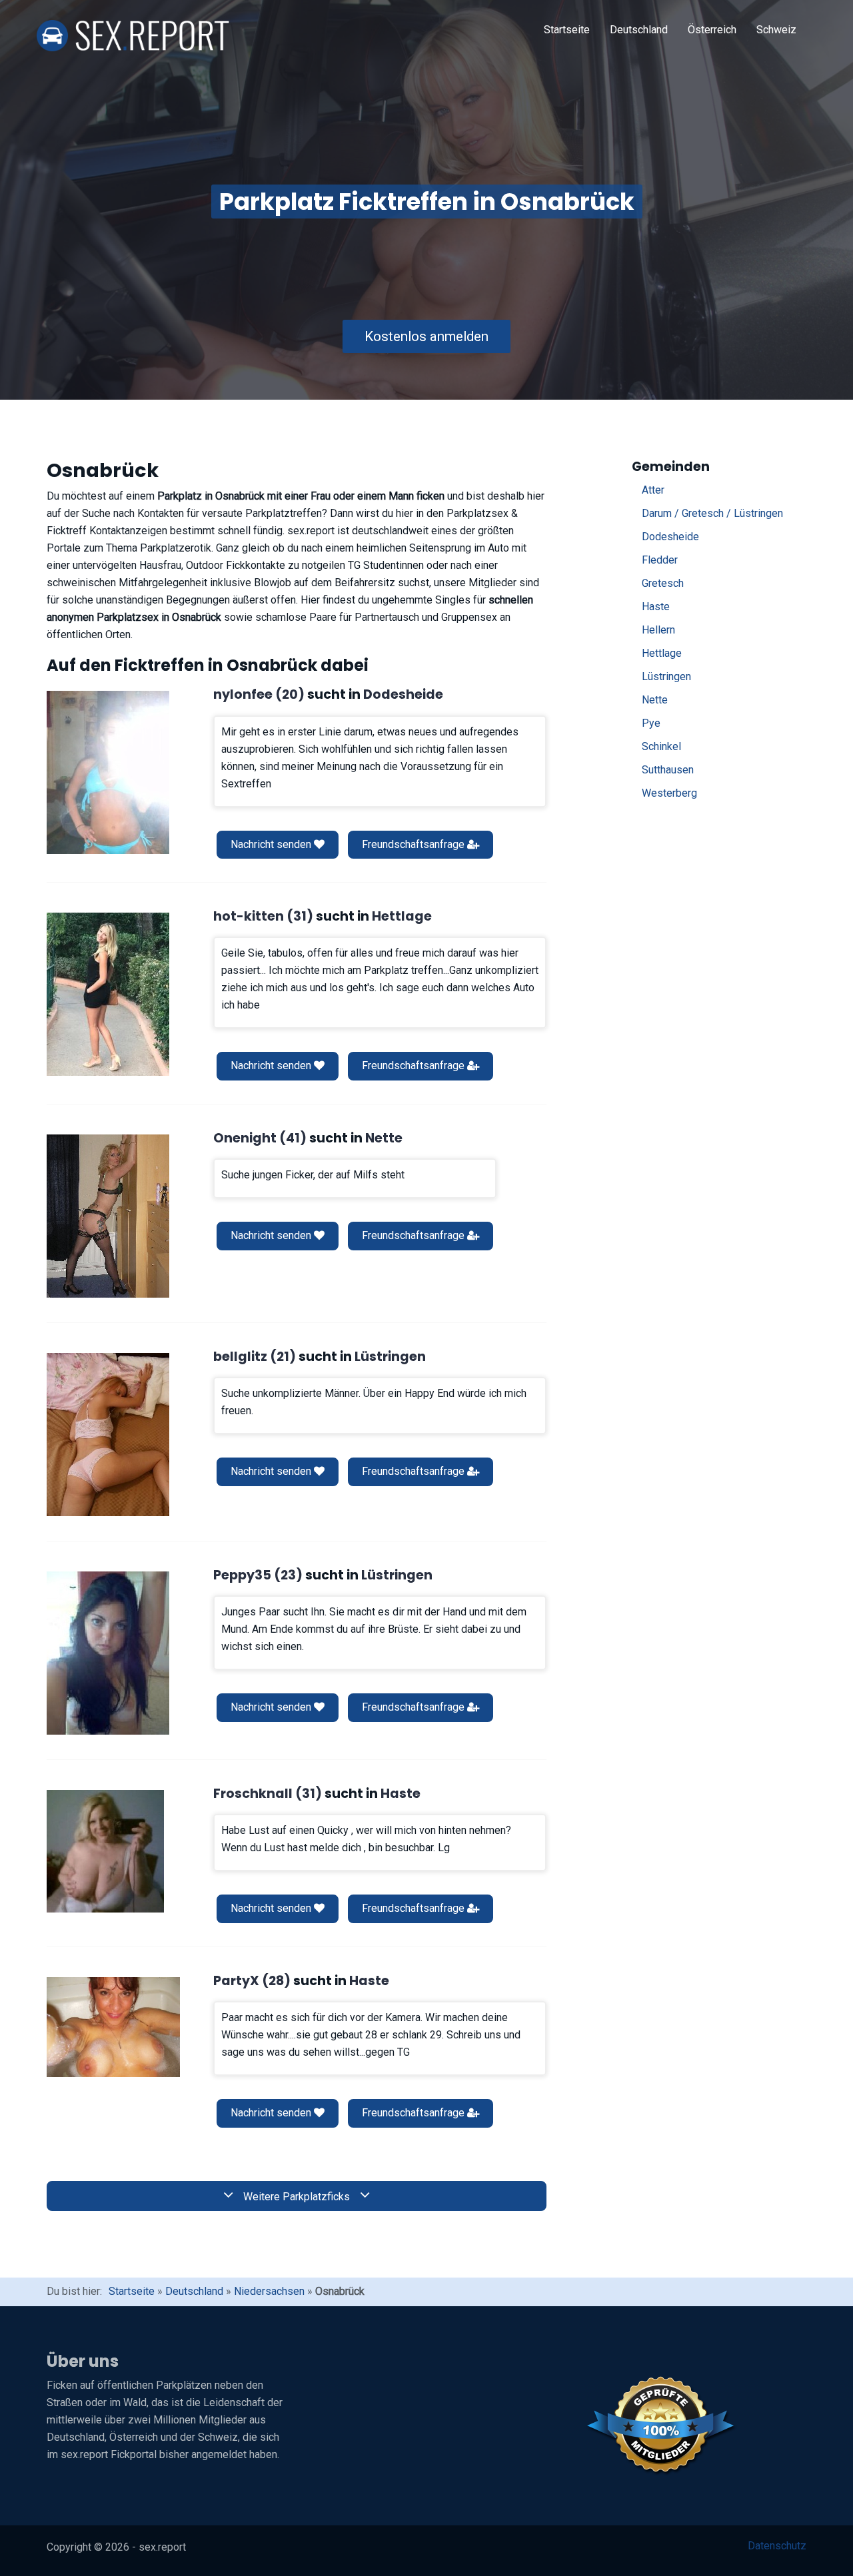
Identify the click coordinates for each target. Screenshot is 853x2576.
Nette (655, 700)
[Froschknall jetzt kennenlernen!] (105, 1851)
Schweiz (776, 30)
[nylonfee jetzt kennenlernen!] (108, 772)
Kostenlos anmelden (426, 336)
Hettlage (662, 653)
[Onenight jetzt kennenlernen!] (108, 1216)
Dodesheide (670, 537)
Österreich (712, 30)
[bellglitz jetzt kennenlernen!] (108, 1435)
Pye (651, 723)
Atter (653, 490)
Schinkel (661, 746)
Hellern (658, 630)
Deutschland (639, 30)
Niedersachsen (269, 2291)
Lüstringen (666, 676)
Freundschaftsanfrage (415, 844)
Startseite (567, 30)
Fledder (660, 560)
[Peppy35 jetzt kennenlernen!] (108, 1653)
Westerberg (669, 793)
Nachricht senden (272, 844)
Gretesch (663, 583)
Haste (656, 607)
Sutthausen (668, 770)
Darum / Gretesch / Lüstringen (712, 513)
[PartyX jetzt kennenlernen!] (113, 2027)
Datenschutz (777, 2546)
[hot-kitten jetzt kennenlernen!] (108, 994)
